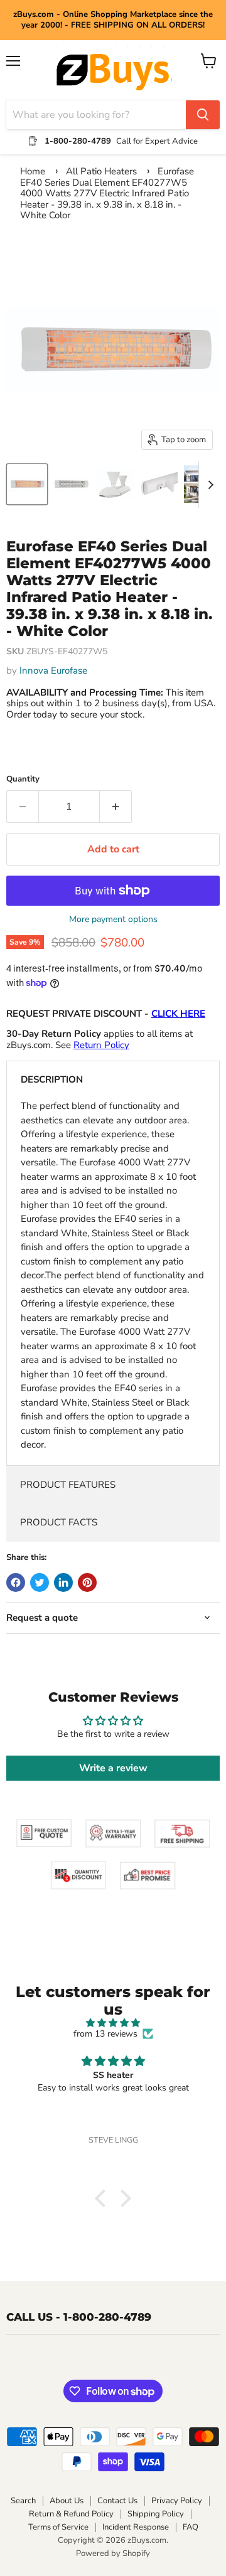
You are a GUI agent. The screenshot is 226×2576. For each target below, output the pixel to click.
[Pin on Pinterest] (87, 1582)
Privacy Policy (177, 2501)
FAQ (191, 2527)
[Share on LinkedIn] (63, 1582)
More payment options (113, 920)
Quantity (23, 779)
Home (33, 171)
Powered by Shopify (113, 2553)
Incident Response (136, 2527)
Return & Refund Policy (71, 2514)
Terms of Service (58, 2527)
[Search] (203, 115)
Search (23, 2501)
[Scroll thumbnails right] (208, 485)
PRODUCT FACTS (59, 1522)
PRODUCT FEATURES (68, 1485)
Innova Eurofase (53, 671)
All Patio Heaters (101, 171)
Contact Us (117, 2501)
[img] (113, 2023)
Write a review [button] (113, 1768)
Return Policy (101, 1045)
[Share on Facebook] (16, 1582)
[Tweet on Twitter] (40, 1582)
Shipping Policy (156, 2514)
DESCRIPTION (52, 1079)
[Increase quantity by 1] (116, 807)
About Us (67, 2501)
